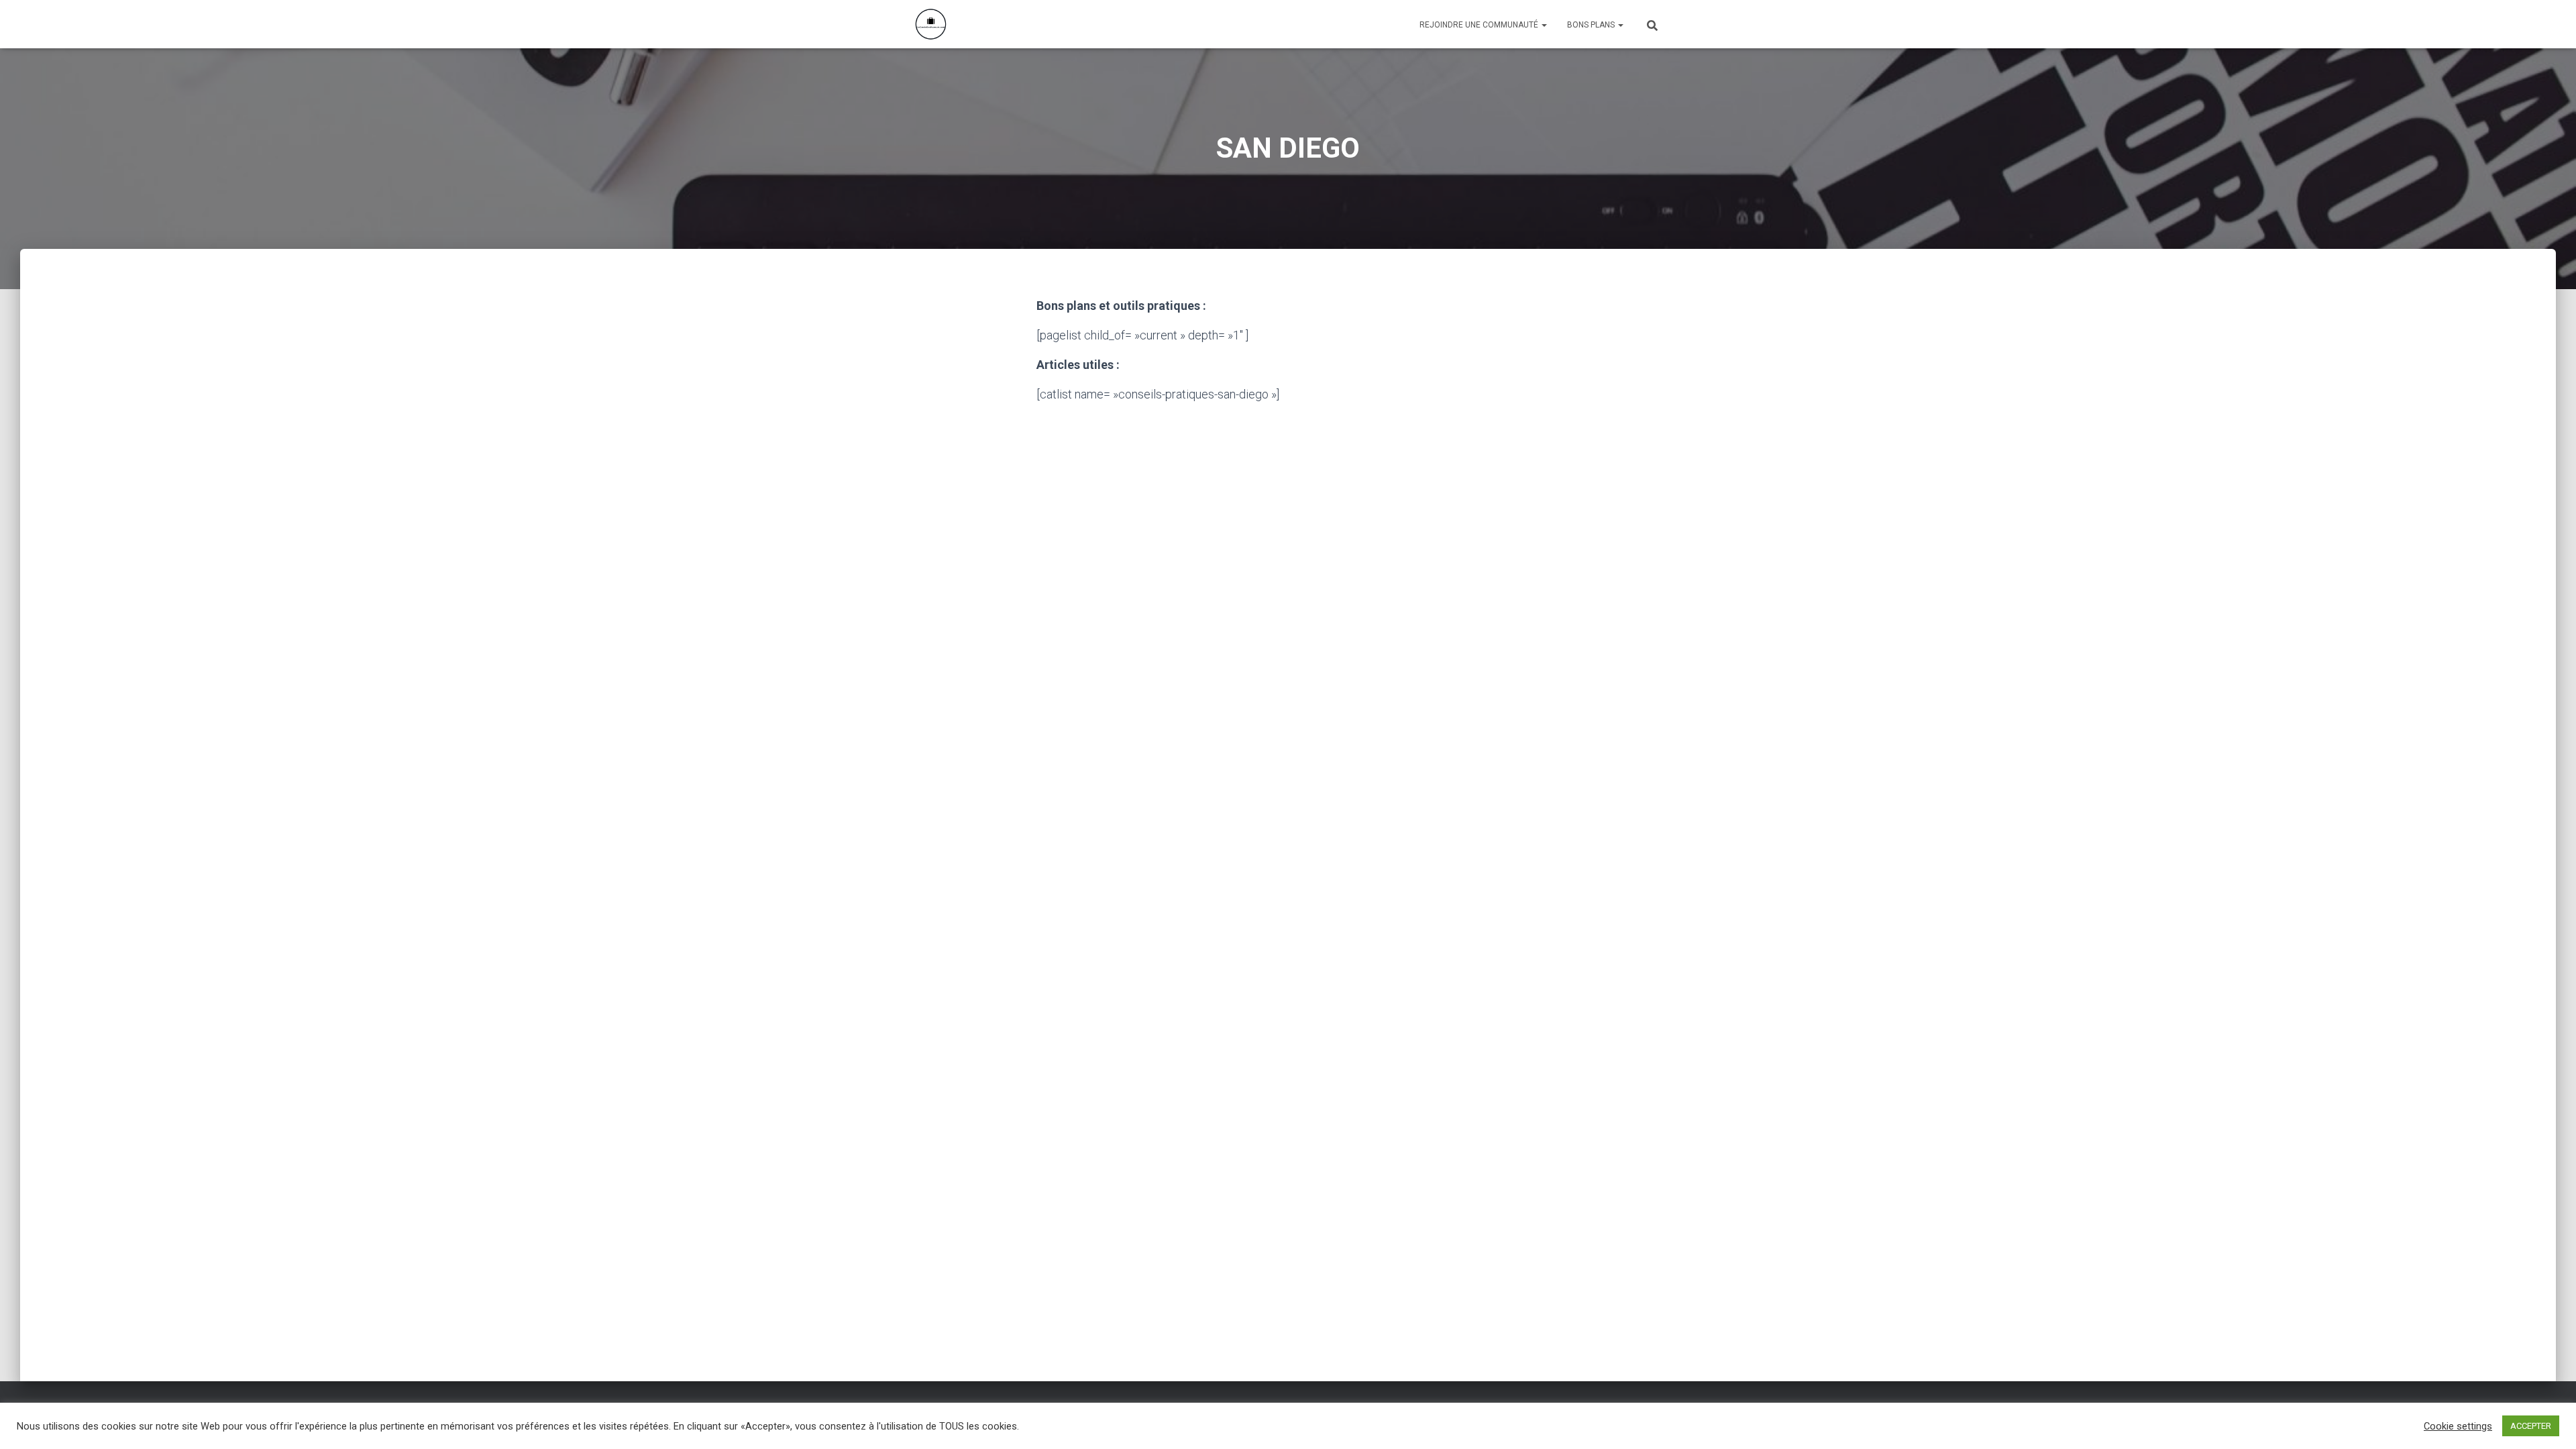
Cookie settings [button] (2458, 1426)
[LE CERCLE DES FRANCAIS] (931, 24)
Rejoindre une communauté (1480, 25)
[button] (1544, 25)
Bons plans (1592, 25)
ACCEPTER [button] (2531, 1426)
